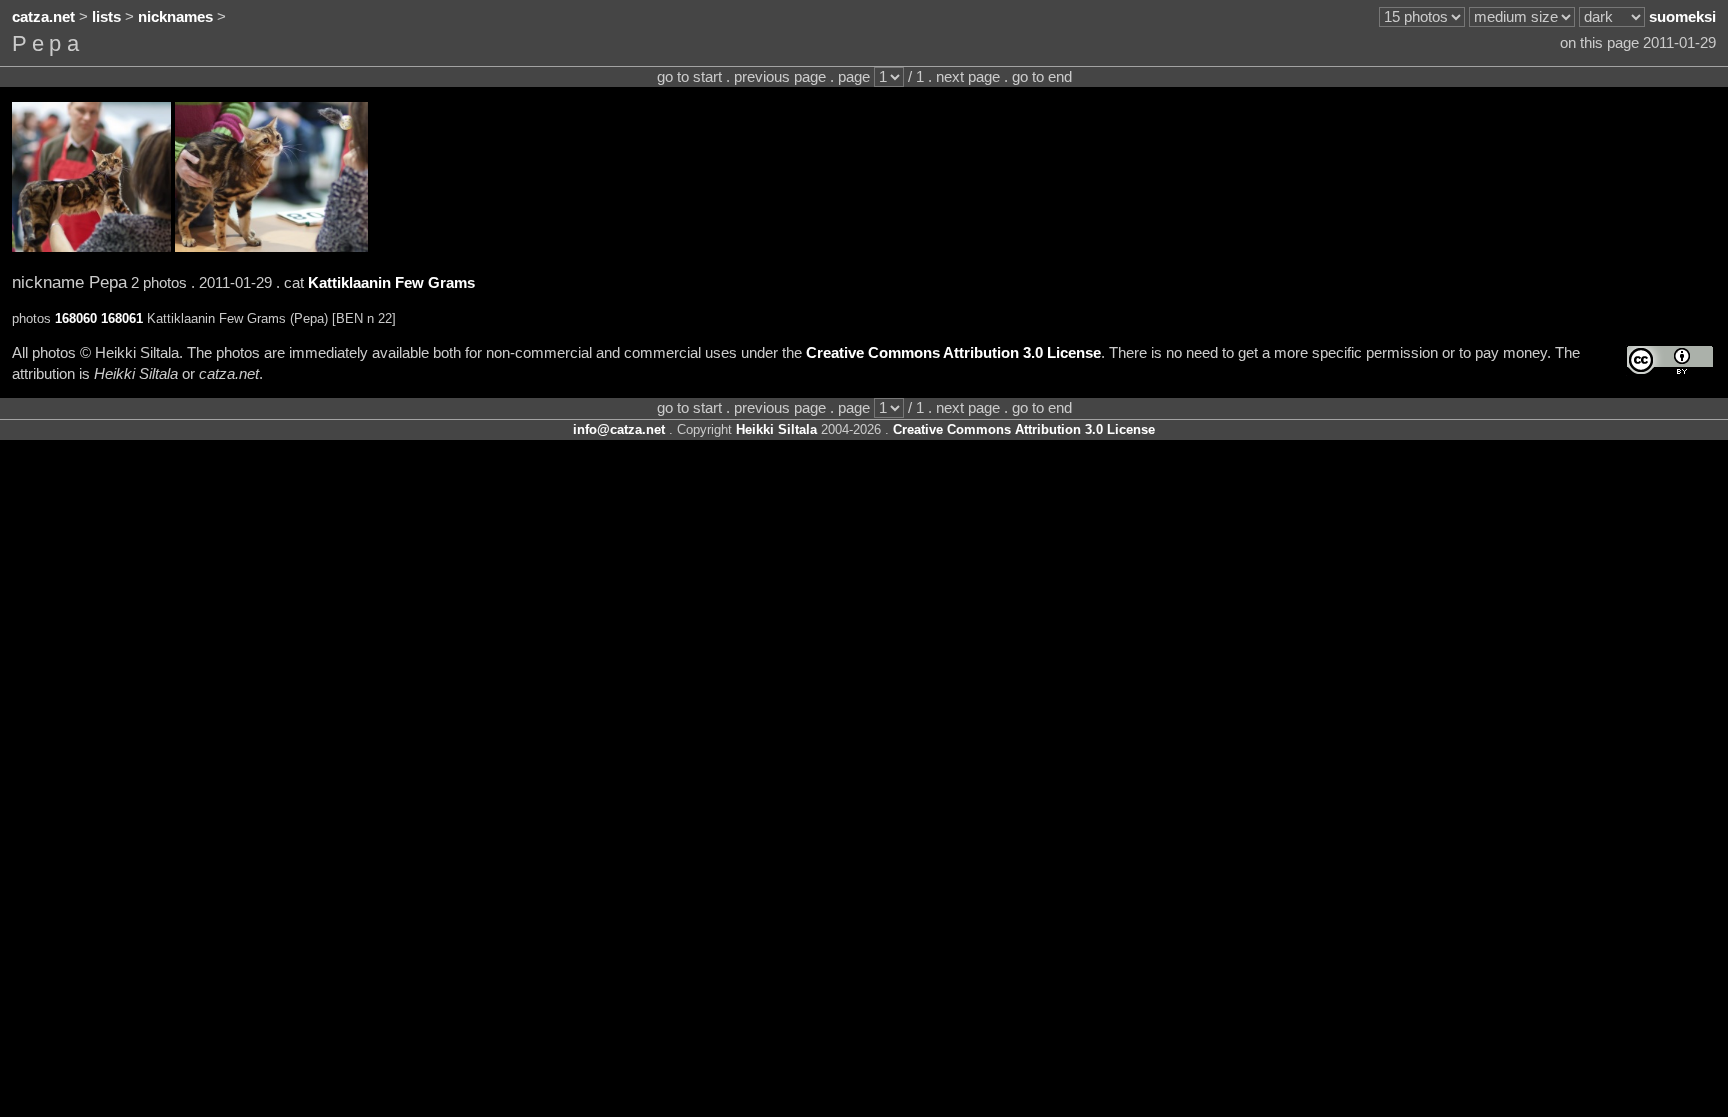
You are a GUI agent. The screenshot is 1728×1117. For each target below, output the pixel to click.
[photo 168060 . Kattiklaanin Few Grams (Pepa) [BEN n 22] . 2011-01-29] (91, 247)
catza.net (43, 17)
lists (106, 17)
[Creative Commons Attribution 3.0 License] (1670, 360)
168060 (76, 318)
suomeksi (1682, 17)
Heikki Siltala (776, 429)
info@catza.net (619, 429)
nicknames (175, 17)
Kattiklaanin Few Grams (391, 283)
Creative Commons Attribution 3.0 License (953, 353)
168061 (122, 318)
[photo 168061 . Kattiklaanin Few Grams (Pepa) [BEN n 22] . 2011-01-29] (271, 247)
